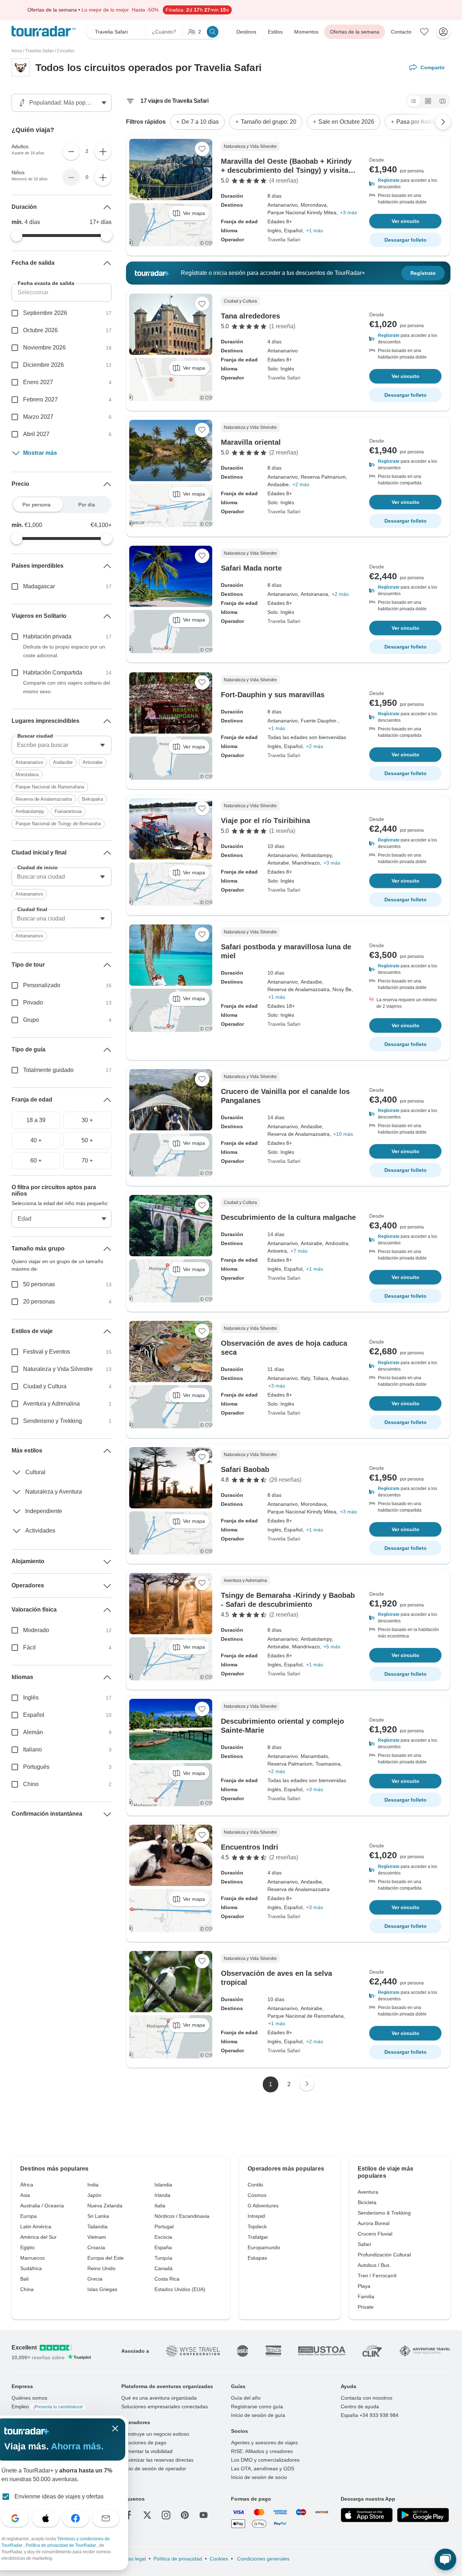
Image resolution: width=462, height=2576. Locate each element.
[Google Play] (423, 2515)
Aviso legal (134, 2559)
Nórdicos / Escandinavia (182, 2216)
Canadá (164, 2268)
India (93, 2185)
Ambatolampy (30, 811)
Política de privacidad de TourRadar (61, 2545)
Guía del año (246, 2398)
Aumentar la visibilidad (147, 2451)
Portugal (164, 2226)
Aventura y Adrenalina (51, 1404)
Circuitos (66, 51)
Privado (33, 1003)
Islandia (163, 2185)
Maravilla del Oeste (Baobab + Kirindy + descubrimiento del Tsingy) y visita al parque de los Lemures (289, 170)
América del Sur (38, 2237)
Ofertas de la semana (355, 32)
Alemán (33, 1732)
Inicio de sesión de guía (258, 2415)
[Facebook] (128, 2515)
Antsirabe (93, 762)
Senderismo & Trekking (384, 2213)
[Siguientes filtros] (443, 122)
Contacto (401, 32)
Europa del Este (106, 2258)
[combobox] (62, 745)
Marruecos (32, 2258)
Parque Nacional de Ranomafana (50, 787)
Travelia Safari (40, 51)
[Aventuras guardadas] (424, 32)
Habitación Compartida (53, 672)
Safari (364, 2244)
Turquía (163, 2258)
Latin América (36, 2226)
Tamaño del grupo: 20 (269, 122)
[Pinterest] (185, 2515)
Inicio (17, 51)
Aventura (368, 2192)
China (27, 2289)
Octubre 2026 (40, 330)
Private (366, 2307)
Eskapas (257, 2258)
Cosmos (257, 2195)
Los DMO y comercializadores (265, 2460)
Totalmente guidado (48, 1070)
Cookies (219, 2559)
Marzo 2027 (38, 417)
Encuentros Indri (250, 1847)
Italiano (32, 1749)
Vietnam (97, 2237)
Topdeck (257, 2226)
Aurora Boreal (374, 2223)
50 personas (39, 1284)
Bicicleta (367, 2202)
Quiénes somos (29, 2398)
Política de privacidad (178, 2559)
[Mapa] (443, 101)
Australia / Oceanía (42, 2206)
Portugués (36, 1767)
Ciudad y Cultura (45, 1386)
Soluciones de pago (144, 2443)
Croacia (96, 2247)
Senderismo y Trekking (53, 1421)
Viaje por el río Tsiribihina (265, 821)
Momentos (306, 32)
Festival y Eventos (47, 1352)
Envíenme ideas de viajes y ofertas (59, 2496)
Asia (25, 2195)
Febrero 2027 (40, 399)
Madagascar (39, 586)
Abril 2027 (36, 434)
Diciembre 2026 (43, 365)
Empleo (47, 2406)
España (163, 2247)
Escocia (163, 2237)
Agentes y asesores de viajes (264, 2443)
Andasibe (63, 762)
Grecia (95, 2279)
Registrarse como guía (257, 2406)
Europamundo (264, 2247)
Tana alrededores (250, 316)
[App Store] (367, 2515)
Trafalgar (258, 2237)
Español (34, 1715)
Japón (94, 2195)
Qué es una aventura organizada (159, 2398)
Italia (160, 2206)
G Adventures (263, 2206)
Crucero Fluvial (375, 2234)
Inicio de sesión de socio (259, 2477)
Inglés (31, 1698)
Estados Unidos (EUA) (180, 2289)
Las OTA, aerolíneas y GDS (263, 2469)
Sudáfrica (31, 2268)
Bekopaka (92, 799)
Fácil (29, 1647)
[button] (405, 184)
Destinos (246, 32)
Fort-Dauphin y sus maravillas (273, 695)
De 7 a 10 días (200, 122)
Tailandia (97, 2226)
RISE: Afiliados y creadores (262, 2451)
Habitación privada (47, 636)
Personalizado (42, 985)
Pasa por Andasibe (421, 122)
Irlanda (162, 2195)
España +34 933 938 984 (370, 2415)
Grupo (31, 1020)
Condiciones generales (263, 2559)
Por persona (36, 505)
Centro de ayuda (360, 2406)
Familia (366, 2296)
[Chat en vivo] (445, 2559)
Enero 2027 (38, 382)
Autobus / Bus (374, 2265)
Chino (31, 1784)
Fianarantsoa (68, 811)
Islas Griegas (102, 2289)
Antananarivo (29, 762)
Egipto (27, 2247)
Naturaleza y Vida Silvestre (58, 1369)
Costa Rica (167, 2279)
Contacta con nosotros (367, 2398)
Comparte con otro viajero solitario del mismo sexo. (67, 687)
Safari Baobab (245, 1469)
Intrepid (256, 2216)
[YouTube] (204, 2515)
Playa (364, 2286)
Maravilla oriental (251, 442)
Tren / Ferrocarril (377, 2276)
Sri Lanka (98, 2216)
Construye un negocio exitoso (155, 2434)
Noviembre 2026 (44, 348)
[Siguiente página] (307, 2084)
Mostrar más (40, 453)
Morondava (27, 775)
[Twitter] (147, 2515)
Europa (29, 2216)
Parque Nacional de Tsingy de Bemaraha (58, 824)
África (27, 2185)
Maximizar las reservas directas (157, 2460)
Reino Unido (101, 2268)
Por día (87, 505)
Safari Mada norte (251, 568)
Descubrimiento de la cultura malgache (288, 1217)
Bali (24, 2279)
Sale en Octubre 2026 (346, 122)
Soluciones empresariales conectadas (165, 2406)
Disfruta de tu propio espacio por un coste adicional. (64, 651)
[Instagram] (166, 2515)
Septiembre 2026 (45, 313)
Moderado (36, 1630)
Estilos (275, 32)
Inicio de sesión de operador (154, 2469)
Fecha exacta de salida (46, 283)
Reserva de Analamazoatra (44, 799)
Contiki (255, 2185)
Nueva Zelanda (105, 2206)
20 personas (39, 1302)
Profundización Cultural (384, 2255)
